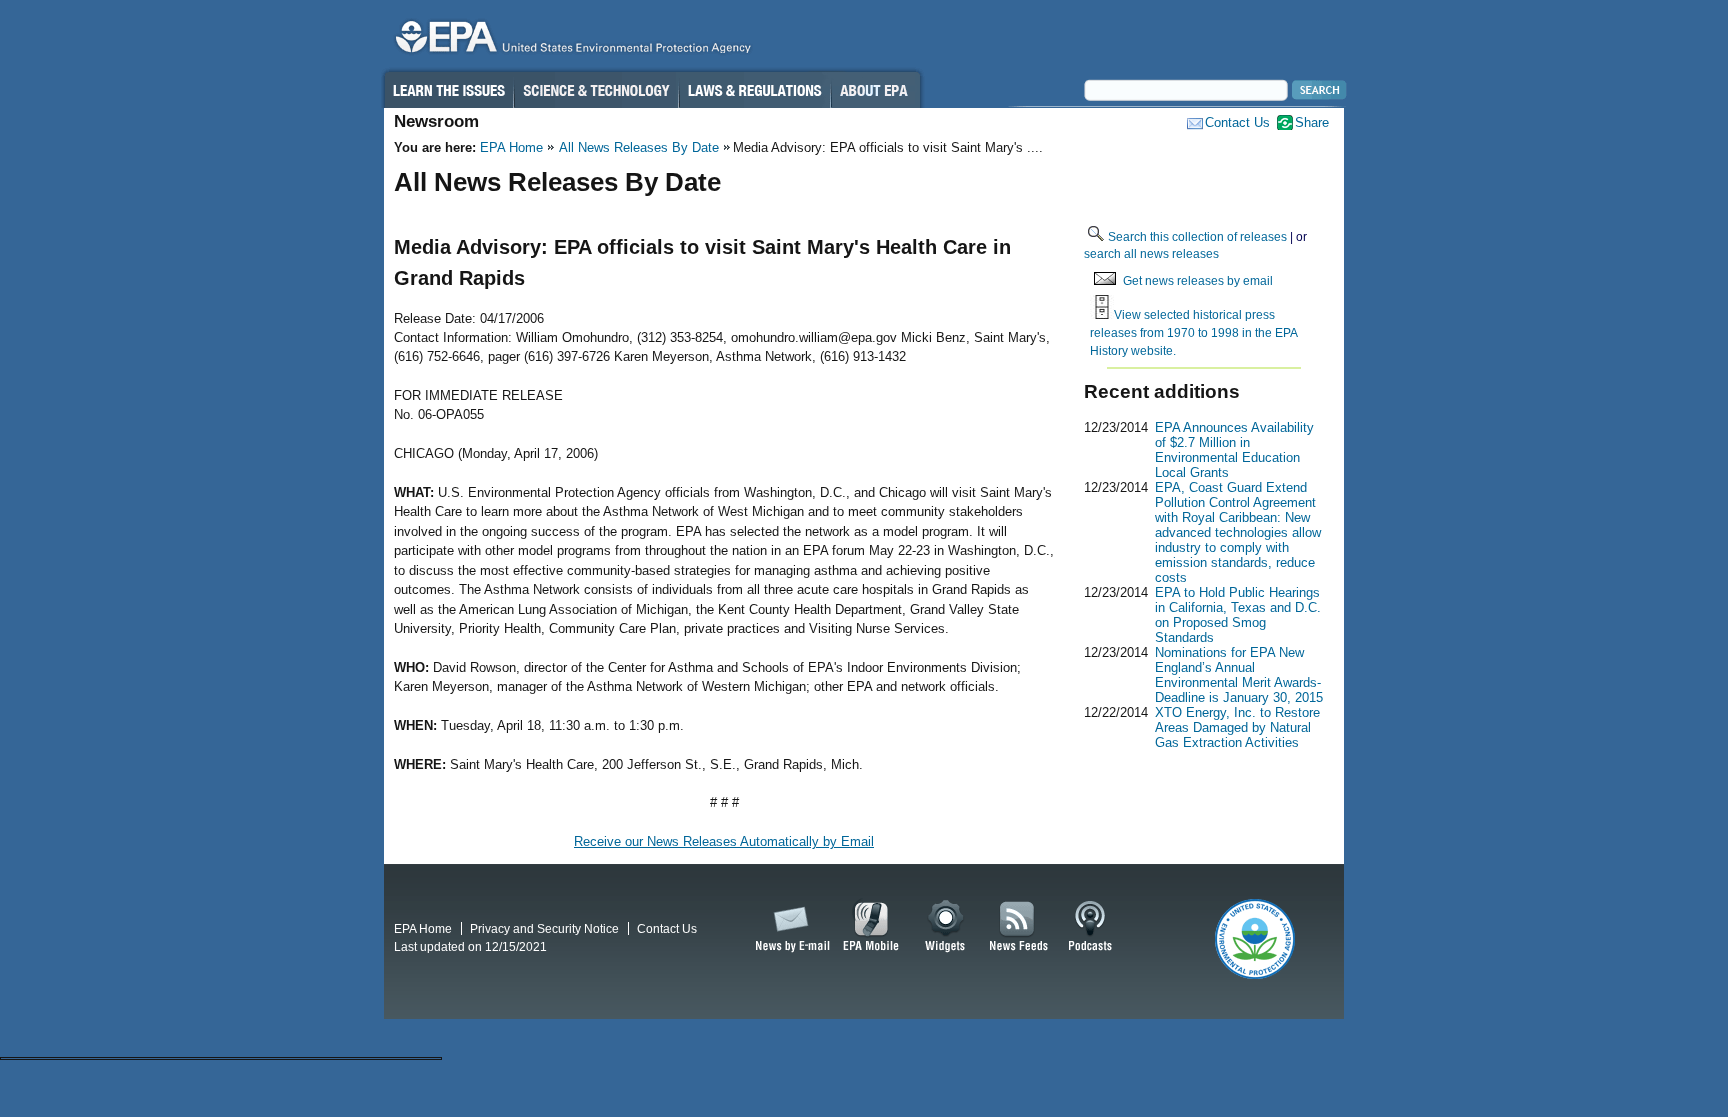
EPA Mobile (871, 927)
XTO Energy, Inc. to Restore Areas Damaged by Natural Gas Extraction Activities (1237, 727)
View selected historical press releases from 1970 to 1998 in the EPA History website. (1193, 332)
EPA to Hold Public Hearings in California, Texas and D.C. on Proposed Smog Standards (1238, 615)
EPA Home (511, 147)
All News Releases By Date (639, 147)
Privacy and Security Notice (544, 928)
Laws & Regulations (754, 90)
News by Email (789, 927)
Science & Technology (596, 90)
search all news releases (1151, 253)
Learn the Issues (448, 90)
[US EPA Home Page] (570, 41)
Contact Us (1237, 122)
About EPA (875, 90)
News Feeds (1019, 927)
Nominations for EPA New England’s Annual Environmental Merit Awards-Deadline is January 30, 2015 (1239, 675)
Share (1312, 122)
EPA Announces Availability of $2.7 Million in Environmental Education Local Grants (1234, 450)
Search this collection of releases (1197, 236)
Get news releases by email (1198, 280)
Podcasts (1090, 927)
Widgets (946, 927)
